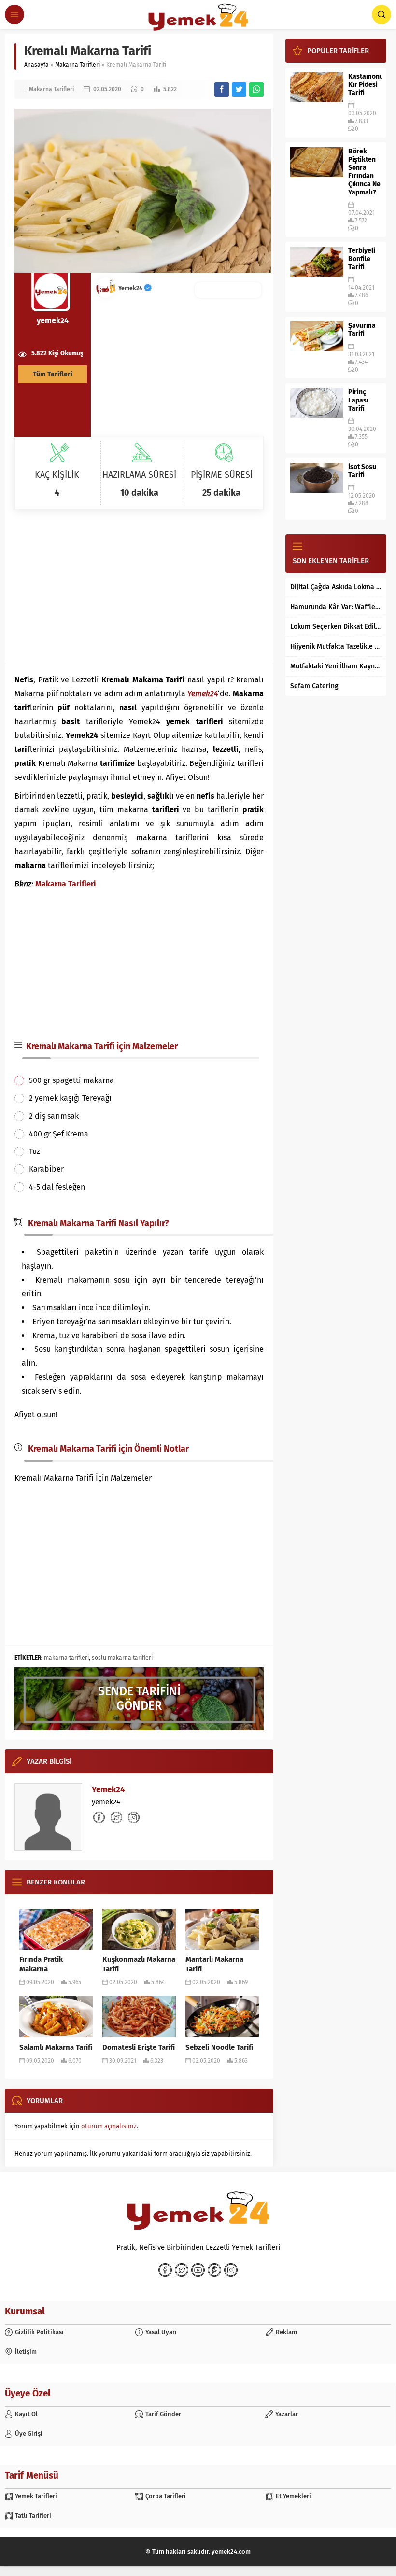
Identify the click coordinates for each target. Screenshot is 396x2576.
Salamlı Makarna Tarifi (56, 2047)
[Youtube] (198, 2270)
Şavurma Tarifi (362, 330)
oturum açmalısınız (109, 2126)
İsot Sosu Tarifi (362, 471)
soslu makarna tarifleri (122, 1658)
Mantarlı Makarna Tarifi (214, 1964)
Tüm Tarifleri (53, 374)
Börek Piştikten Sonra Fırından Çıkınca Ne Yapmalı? (364, 172)
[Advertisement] (139, 586)
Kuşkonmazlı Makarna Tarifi (139, 1964)
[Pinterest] (214, 2270)
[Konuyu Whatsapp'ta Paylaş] (256, 89)
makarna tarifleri (66, 1658)
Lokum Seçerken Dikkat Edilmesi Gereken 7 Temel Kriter (336, 627)
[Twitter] (182, 2270)
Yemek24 (131, 288)
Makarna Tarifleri (78, 65)
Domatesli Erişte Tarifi (139, 2047)
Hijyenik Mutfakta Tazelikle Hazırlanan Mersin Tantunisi (336, 646)
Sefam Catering (314, 686)
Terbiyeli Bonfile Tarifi (362, 259)
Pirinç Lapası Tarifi (358, 400)
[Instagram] (231, 2270)
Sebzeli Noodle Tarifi (219, 2047)
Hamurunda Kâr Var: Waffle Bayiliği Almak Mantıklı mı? (336, 607)
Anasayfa (36, 65)
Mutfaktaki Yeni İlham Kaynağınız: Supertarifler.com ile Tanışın (336, 666)
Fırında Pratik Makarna (41, 1964)
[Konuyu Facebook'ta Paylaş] (222, 89)
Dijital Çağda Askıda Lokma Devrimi (336, 587)
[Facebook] (165, 2270)
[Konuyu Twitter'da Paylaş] (239, 89)
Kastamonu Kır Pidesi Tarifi (365, 85)
